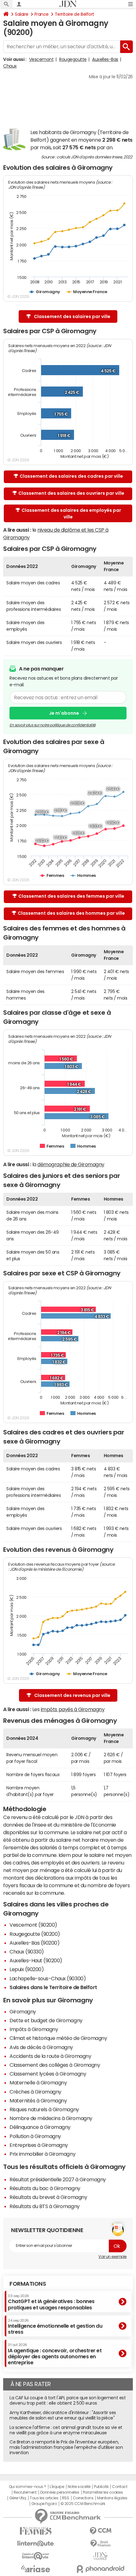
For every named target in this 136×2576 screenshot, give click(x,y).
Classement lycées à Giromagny (48, 2074)
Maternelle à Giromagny (38, 2083)
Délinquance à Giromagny (40, 2127)
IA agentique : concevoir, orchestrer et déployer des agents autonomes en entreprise (55, 2354)
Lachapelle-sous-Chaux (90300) (48, 1978)
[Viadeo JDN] (100, 2556)
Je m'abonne (64, 713)
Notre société (79, 2487)
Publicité (101, 2487)
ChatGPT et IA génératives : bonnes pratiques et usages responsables (51, 2302)
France (42, 14)
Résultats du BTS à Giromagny (45, 2206)
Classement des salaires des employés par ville (71, 514)
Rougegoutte (73, 59)
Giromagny (23, 2012)
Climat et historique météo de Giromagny (58, 2038)
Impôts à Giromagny (34, 2029)
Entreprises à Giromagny (39, 2145)
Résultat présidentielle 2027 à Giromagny (58, 2179)
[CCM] (100, 2531)
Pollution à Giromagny (35, 2136)
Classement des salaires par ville (72, 316)
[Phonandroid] (100, 2569)
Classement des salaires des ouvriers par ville (71, 493)
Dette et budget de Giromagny (46, 2020)
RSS (66, 2498)
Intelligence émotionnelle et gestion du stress (55, 2327)
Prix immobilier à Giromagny (42, 2154)
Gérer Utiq (18, 2498)
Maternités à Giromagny (38, 2100)
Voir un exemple (112, 2257)
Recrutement (25, 2492)
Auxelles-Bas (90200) (34, 1943)
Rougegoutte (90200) (35, 1934)
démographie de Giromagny (71, 1164)
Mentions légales (112, 2498)
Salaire (22, 14)
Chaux (10, 66)
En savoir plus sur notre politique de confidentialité (53, 725)
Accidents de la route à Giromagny (50, 2056)
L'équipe (57, 2487)
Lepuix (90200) (27, 1969)
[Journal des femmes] (36, 2531)
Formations (28, 2284)
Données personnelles (60, 2492)
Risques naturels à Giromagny (44, 2109)
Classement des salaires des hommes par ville (71, 913)
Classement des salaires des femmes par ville (71, 896)
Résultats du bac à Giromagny (45, 2188)
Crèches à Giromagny (35, 2092)
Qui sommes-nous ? (28, 2487)
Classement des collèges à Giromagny (55, 2065)
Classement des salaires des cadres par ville (71, 476)
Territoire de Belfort (74, 14)
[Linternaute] (36, 2544)
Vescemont (41, 59)
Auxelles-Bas (105, 59)
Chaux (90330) (27, 1952)
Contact (120, 2487)
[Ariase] (36, 2569)
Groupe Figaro (44, 2504)
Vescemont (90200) (33, 1925)
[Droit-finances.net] (100, 2544)
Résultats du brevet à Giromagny (48, 2197)
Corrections (83, 2498)
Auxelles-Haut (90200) (36, 1960)
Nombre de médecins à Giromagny (51, 2118)
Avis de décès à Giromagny (41, 2047)
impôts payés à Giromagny (73, 1709)
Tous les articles (44, 2498)
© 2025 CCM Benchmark (83, 2504)
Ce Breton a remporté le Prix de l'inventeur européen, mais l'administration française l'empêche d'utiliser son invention (66, 2447)
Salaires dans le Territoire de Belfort (53, 1987)
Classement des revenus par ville (72, 1695)
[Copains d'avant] (36, 2556)
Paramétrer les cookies (103, 2492)
